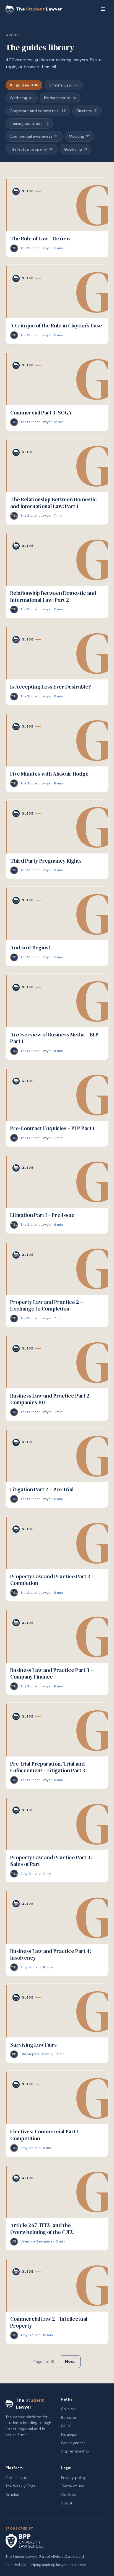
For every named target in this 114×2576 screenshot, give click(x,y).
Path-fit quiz (17, 2478)
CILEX (66, 2426)
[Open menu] (103, 9)
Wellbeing (22, 98)
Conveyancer (73, 2443)
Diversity (87, 111)
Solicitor (69, 2409)
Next (70, 2361)
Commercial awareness (34, 136)
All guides (24, 85)
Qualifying (75, 149)
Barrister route (60, 98)
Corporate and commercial (38, 111)
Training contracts (29, 124)
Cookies (68, 2495)
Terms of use (73, 2486)
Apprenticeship (75, 2451)
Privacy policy (74, 2478)
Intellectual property (32, 149)
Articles (12, 2495)
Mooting (79, 136)
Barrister (69, 2418)
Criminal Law (64, 85)
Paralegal (69, 2434)
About (67, 2503)
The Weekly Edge (21, 2486)
